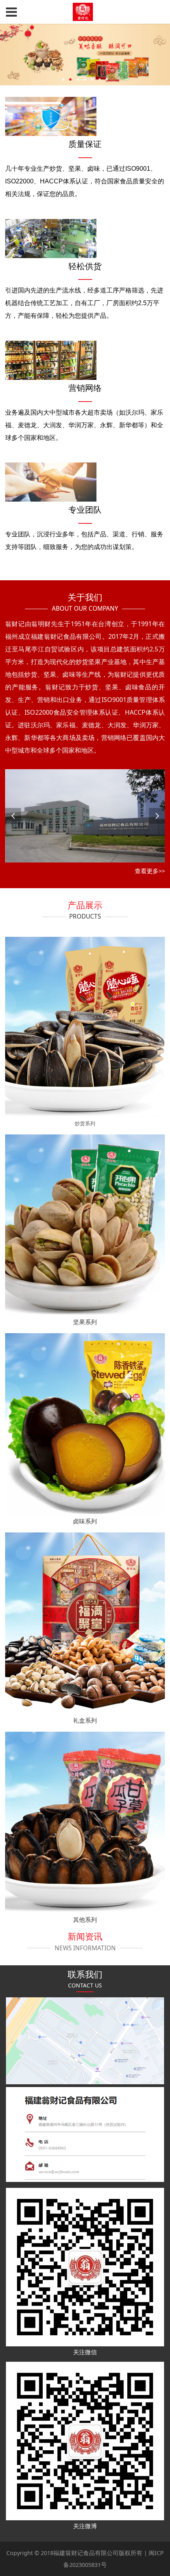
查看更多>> (150, 871)
